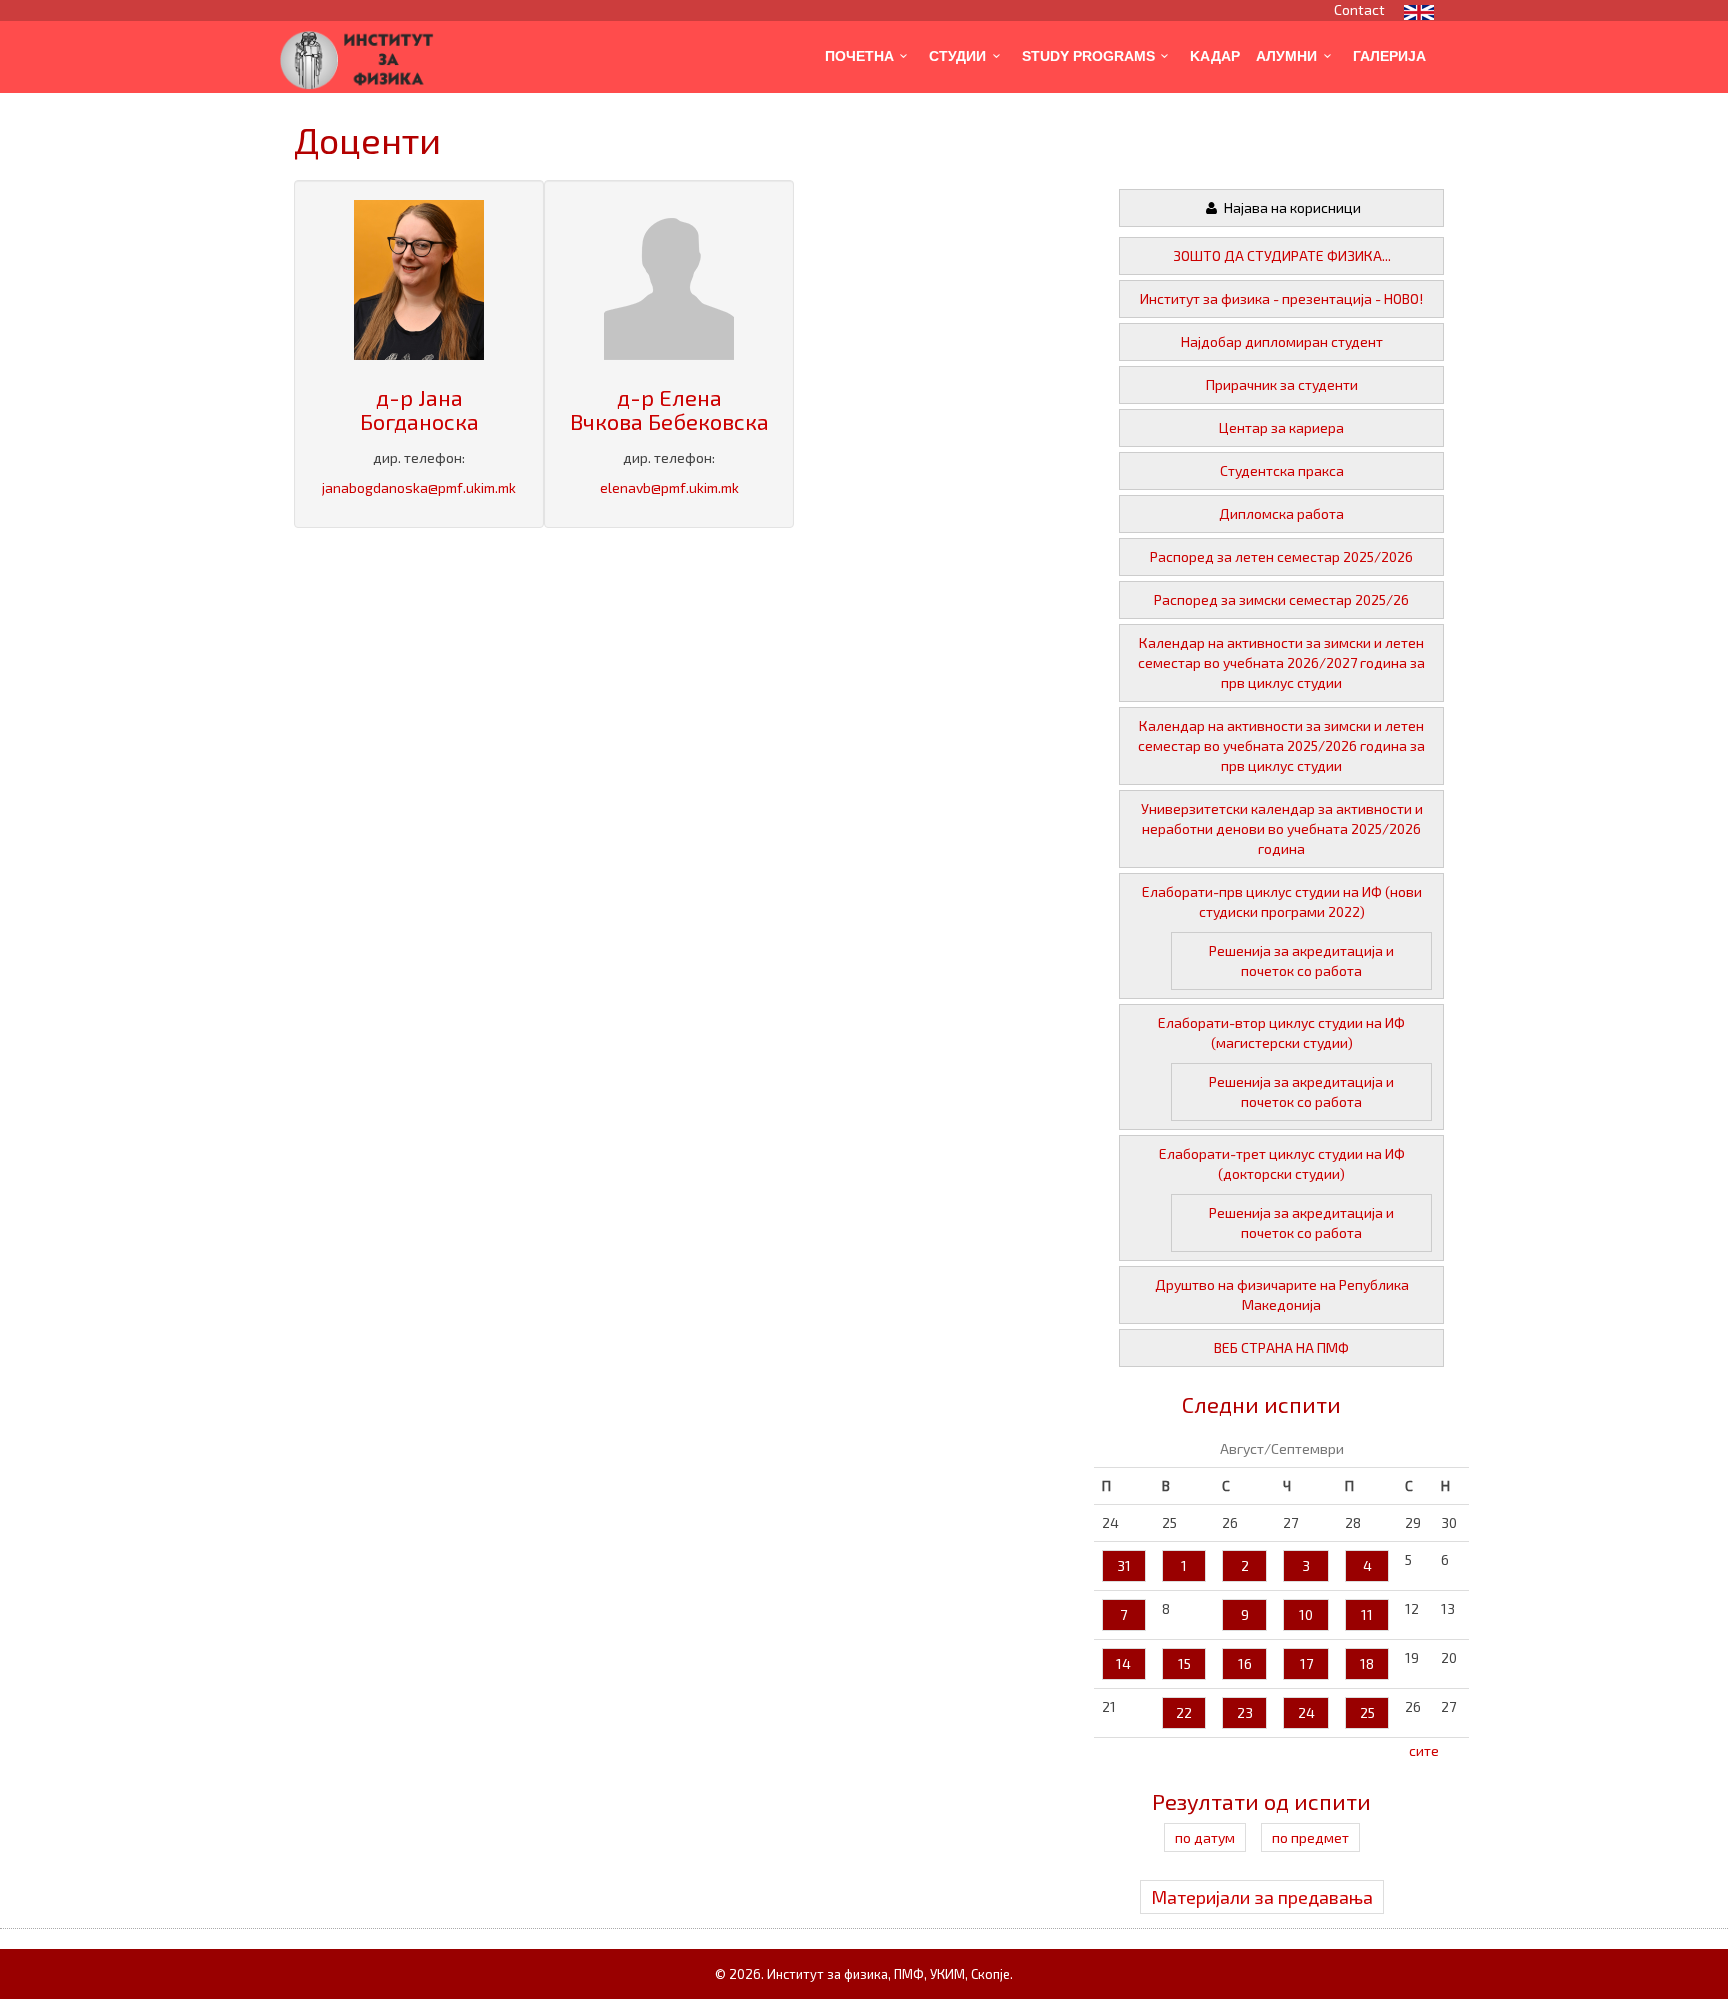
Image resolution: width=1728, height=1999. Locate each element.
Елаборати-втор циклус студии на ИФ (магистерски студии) (1281, 1032)
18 (1367, 1663)
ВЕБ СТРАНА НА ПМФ (1281, 1347)
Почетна (859, 56)
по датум (1205, 1837)
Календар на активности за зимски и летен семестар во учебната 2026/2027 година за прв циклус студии (1281, 662)
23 (1245, 1712)
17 (1306, 1663)
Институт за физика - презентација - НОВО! (1281, 298)
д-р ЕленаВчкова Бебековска (669, 409)
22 (1184, 1712)
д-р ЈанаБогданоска (419, 409)
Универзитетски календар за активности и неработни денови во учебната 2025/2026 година (1282, 828)
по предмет (1310, 1837)
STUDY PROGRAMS (1088, 56)
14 (1123, 1663)
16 (1245, 1663)
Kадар (1215, 56)
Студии (957, 56)
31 (1124, 1565)
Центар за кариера (1281, 427)
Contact (1359, 9)
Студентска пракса (1282, 470)
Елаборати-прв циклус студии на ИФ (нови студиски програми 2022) (1282, 901)
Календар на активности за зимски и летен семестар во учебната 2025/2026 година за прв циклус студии (1281, 745)
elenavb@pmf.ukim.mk (669, 487)
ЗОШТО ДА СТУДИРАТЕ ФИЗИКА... (1282, 255)
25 (1367, 1712)
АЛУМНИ (1286, 56)
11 (1367, 1614)
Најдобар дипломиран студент (1282, 341)
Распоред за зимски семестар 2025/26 (1281, 599)
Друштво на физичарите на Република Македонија (1282, 1294)
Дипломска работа (1281, 513)
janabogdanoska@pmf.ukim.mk (419, 487)
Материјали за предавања (1262, 1897)
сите (1424, 1750)
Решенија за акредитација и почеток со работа (1301, 960)
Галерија (1389, 56)
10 (1306, 1614)
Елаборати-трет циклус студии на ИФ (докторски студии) (1282, 1163)
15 (1184, 1663)
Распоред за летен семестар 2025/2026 (1281, 556)
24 (1306, 1712)
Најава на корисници (1291, 207)
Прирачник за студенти (1282, 384)
